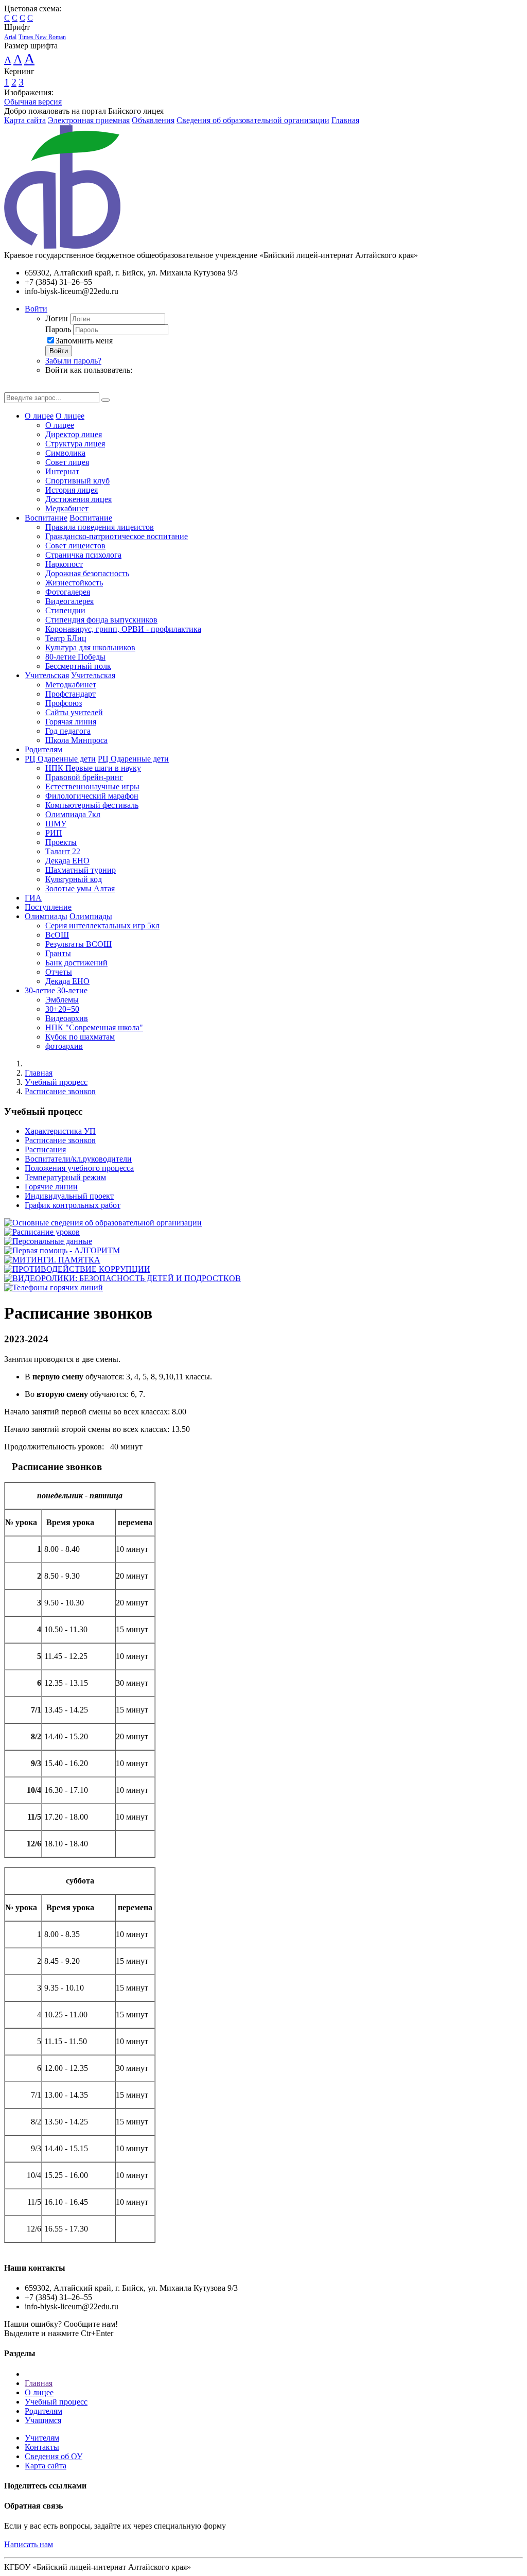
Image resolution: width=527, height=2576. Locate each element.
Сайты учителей (74, 712)
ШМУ (56, 824)
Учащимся (43, 2420)
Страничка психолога (83, 555)
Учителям (42, 2438)
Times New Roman (42, 37)
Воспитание (46, 518)
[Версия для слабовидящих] (12, 387)
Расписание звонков (60, 1091)
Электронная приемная (89, 120)
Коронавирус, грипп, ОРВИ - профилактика (123, 629)
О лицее (39, 416)
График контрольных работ (73, 1205)
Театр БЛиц (66, 638)
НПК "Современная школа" (94, 1027)
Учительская (47, 675)
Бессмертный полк (78, 666)
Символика (65, 453)
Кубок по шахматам (80, 1037)
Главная (345, 120)
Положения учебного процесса (79, 1168)
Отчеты (59, 972)
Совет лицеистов (75, 546)
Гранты (58, 953)
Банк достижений (76, 963)
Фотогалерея (68, 592)
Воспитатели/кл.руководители (78, 1159)
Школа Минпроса (76, 740)
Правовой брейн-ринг (84, 777)
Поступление (48, 907)
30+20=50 (62, 1009)
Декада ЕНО (67, 861)
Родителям (43, 749)
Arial (10, 37)
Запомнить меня (84, 341)
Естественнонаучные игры (92, 786)
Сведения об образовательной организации (253, 120)
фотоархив (64, 1046)
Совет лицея (67, 462)
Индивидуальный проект (69, 1196)
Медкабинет (67, 508)
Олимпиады (46, 916)
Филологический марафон (92, 796)
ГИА (33, 898)
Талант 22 (63, 851)
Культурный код (74, 879)
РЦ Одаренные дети (60, 759)
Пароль (58, 329)
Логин (57, 318)
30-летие (40, 990)
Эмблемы (62, 1000)
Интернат (62, 471)
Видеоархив (67, 1018)
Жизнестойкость (74, 583)
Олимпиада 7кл (73, 814)
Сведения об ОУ (54, 2456)
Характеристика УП (60, 1131)
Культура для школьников (90, 647)
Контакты (42, 2447)
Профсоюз (64, 703)
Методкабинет (71, 685)
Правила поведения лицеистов (100, 527)
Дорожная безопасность (87, 573)
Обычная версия (33, 102)
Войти (36, 309)
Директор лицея (74, 434)
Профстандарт (71, 694)
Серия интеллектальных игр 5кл (102, 926)
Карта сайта (25, 120)
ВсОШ (57, 935)
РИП (54, 833)
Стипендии (65, 610)
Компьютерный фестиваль (92, 805)
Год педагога (68, 731)
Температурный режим (65, 1177)
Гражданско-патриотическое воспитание (117, 536)
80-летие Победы (75, 657)
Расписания (45, 1149)
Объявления (153, 120)
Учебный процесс (56, 1082)
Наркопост (64, 564)
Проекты (61, 842)
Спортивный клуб (77, 481)
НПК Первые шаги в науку (93, 768)
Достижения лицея (78, 499)
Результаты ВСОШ (78, 944)
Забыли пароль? (73, 361)
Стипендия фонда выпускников (101, 620)
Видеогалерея (69, 601)
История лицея (72, 490)
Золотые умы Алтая (80, 888)
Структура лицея (75, 444)
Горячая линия (71, 722)
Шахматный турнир (81, 870)
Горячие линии (51, 1187)
